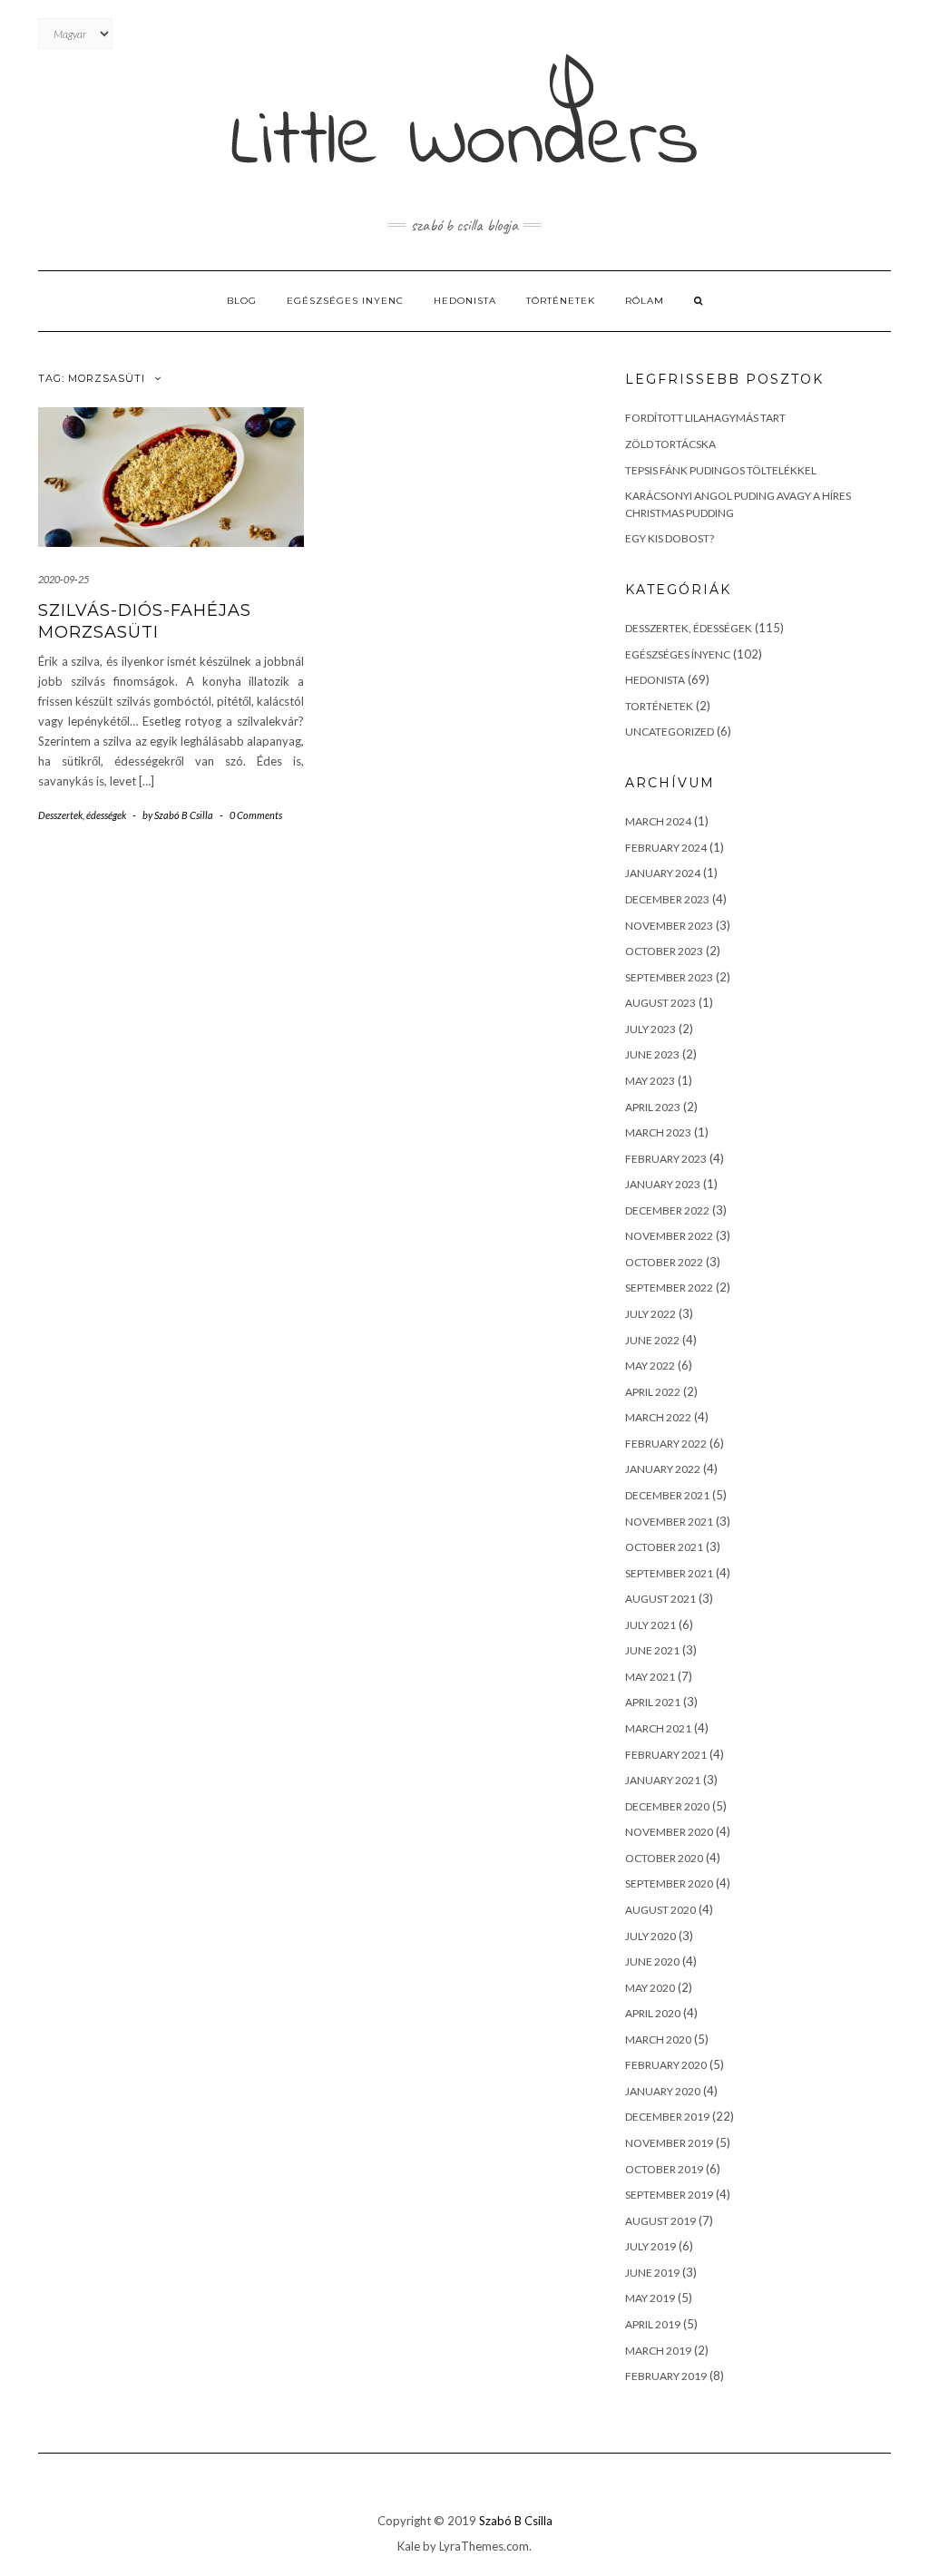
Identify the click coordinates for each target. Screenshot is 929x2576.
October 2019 (664, 2169)
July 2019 (650, 2246)
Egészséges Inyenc (345, 301)
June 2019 (652, 2273)
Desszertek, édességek (82, 815)
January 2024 (663, 873)
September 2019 (669, 2195)
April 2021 (653, 1702)
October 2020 (664, 1858)
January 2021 (663, 1780)
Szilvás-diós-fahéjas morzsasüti (145, 621)
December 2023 (667, 899)
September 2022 (669, 1288)
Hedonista (465, 301)
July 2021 (650, 1625)
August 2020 (660, 1910)
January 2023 (663, 1184)
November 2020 (669, 1832)
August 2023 (660, 1003)
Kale (409, 2546)
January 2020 (663, 2091)
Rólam (645, 301)
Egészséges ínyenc (678, 654)
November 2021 (669, 1522)
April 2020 (653, 2013)
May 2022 (650, 1366)
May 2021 (650, 1677)
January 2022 (663, 1469)
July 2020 (650, 1936)
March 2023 (658, 1132)
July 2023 (650, 1029)
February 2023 (666, 1159)
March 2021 (658, 1728)
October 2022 (664, 1262)
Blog (242, 301)
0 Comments (256, 815)
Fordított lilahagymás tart (705, 418)
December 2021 (667, 1495)
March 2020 (658, 2039)
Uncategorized (670, 732)
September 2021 (669, 1573)
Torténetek (659, 706)
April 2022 (653, 1392)
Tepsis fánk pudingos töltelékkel (721, 470)
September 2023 (669, 977)
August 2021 (660, 1599)
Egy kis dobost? (670, 538)
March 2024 (658, 821)
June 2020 (652, 1961)
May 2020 (650, 1988)
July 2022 (650, 1314)
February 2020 (666, 2065)
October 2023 (664, 951)
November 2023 (669, 926)
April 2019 (653, 2324)
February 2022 (666, 1444)
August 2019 (660, 2221)
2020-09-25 (64, 579)
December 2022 (667, 1210)
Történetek (561, 301)
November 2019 (669, 2143)
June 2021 (652, 1650)
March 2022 (658, 1417)
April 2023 (653, 1107)
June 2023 (652, 1054)
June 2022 (652, 1340)
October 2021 (664, 1547)
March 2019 (658, 2351)
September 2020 (669, 1883)
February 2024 (666, 848)
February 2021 (666, 1755)
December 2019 (667, 2117)
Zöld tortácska (670, 444)
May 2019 (650, 2298)
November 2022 (669, 1236)
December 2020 (667, 1806)
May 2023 (650, 1081)
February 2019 (666, 2376)
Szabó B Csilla (516, 2521)
